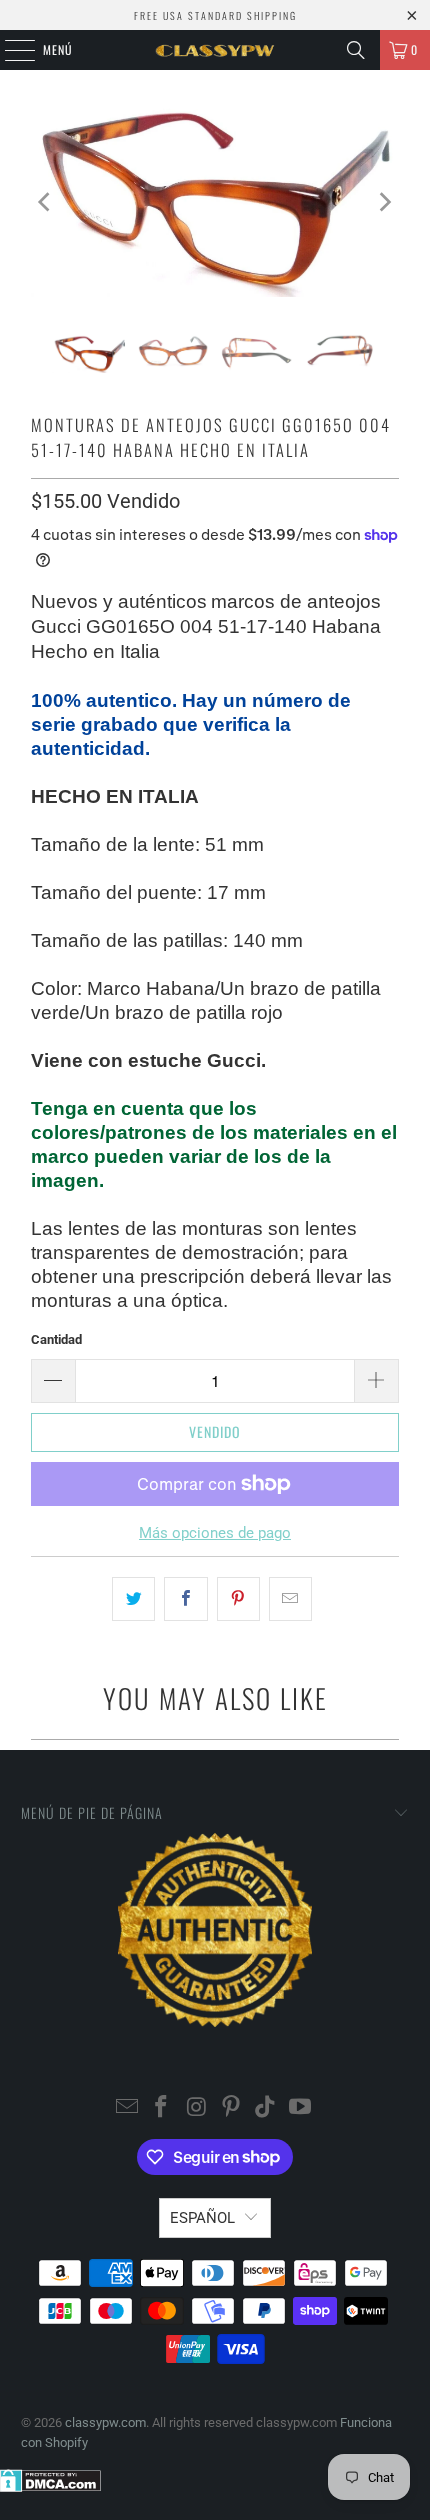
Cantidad (56, 1339)
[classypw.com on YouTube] (301, 2108)
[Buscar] (356, 50)
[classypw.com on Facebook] (162, 2108)
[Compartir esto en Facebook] (185, 1599)
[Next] (384, 202)
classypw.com (105, 2422)
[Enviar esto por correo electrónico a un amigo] (290, 1599)
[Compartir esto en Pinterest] (238, 1599)
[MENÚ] (9, 50)
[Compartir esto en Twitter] (133, 1599)
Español (202, 2218)
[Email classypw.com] (127, 2108)
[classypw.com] (215, 50)
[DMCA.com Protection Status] (50, 2487)
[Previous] (46, 202)
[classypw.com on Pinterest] (232, 2108)
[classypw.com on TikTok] (266, 2108)
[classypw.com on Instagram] (197, 2108)
